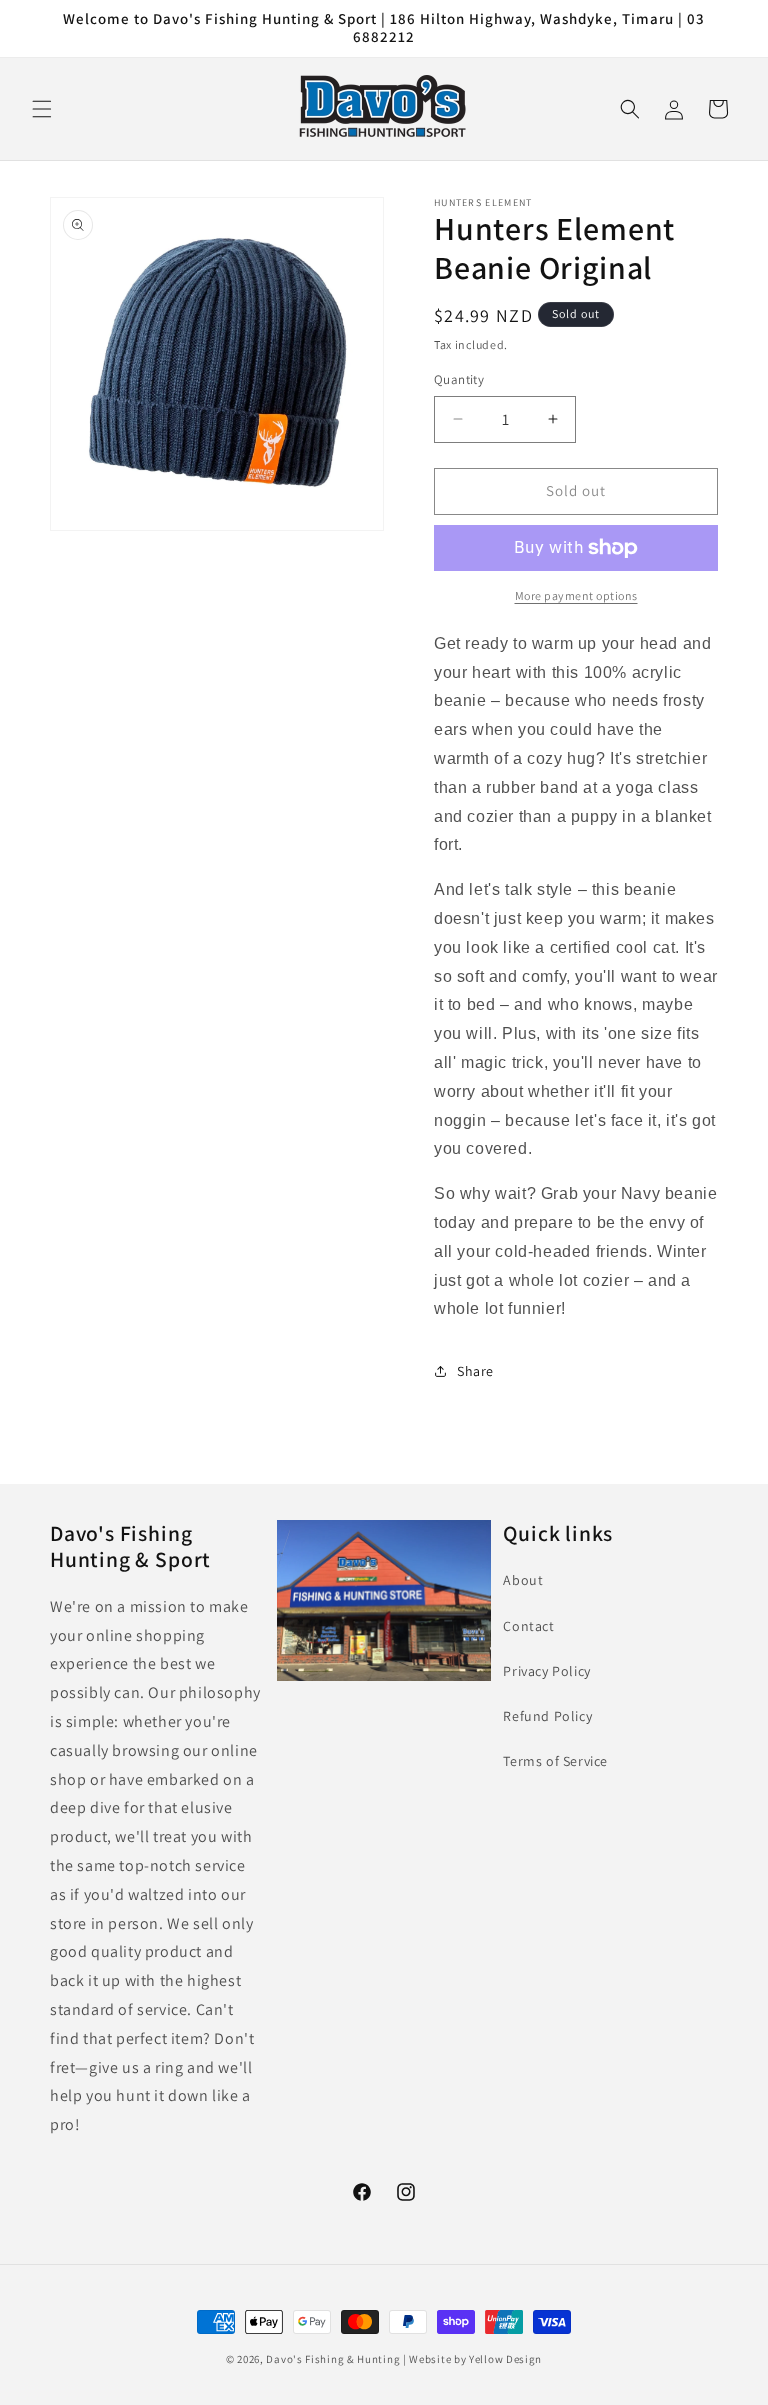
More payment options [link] (576, 595)
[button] (42, 109)
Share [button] (475, 1371)
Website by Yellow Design (475, 2359)
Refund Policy (547, 1716)
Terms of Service (555, 1761)
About (523, 1580)
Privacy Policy (546, 1671)
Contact (528, 1626)
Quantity (459, 379)
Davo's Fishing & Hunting (333, 2359)
